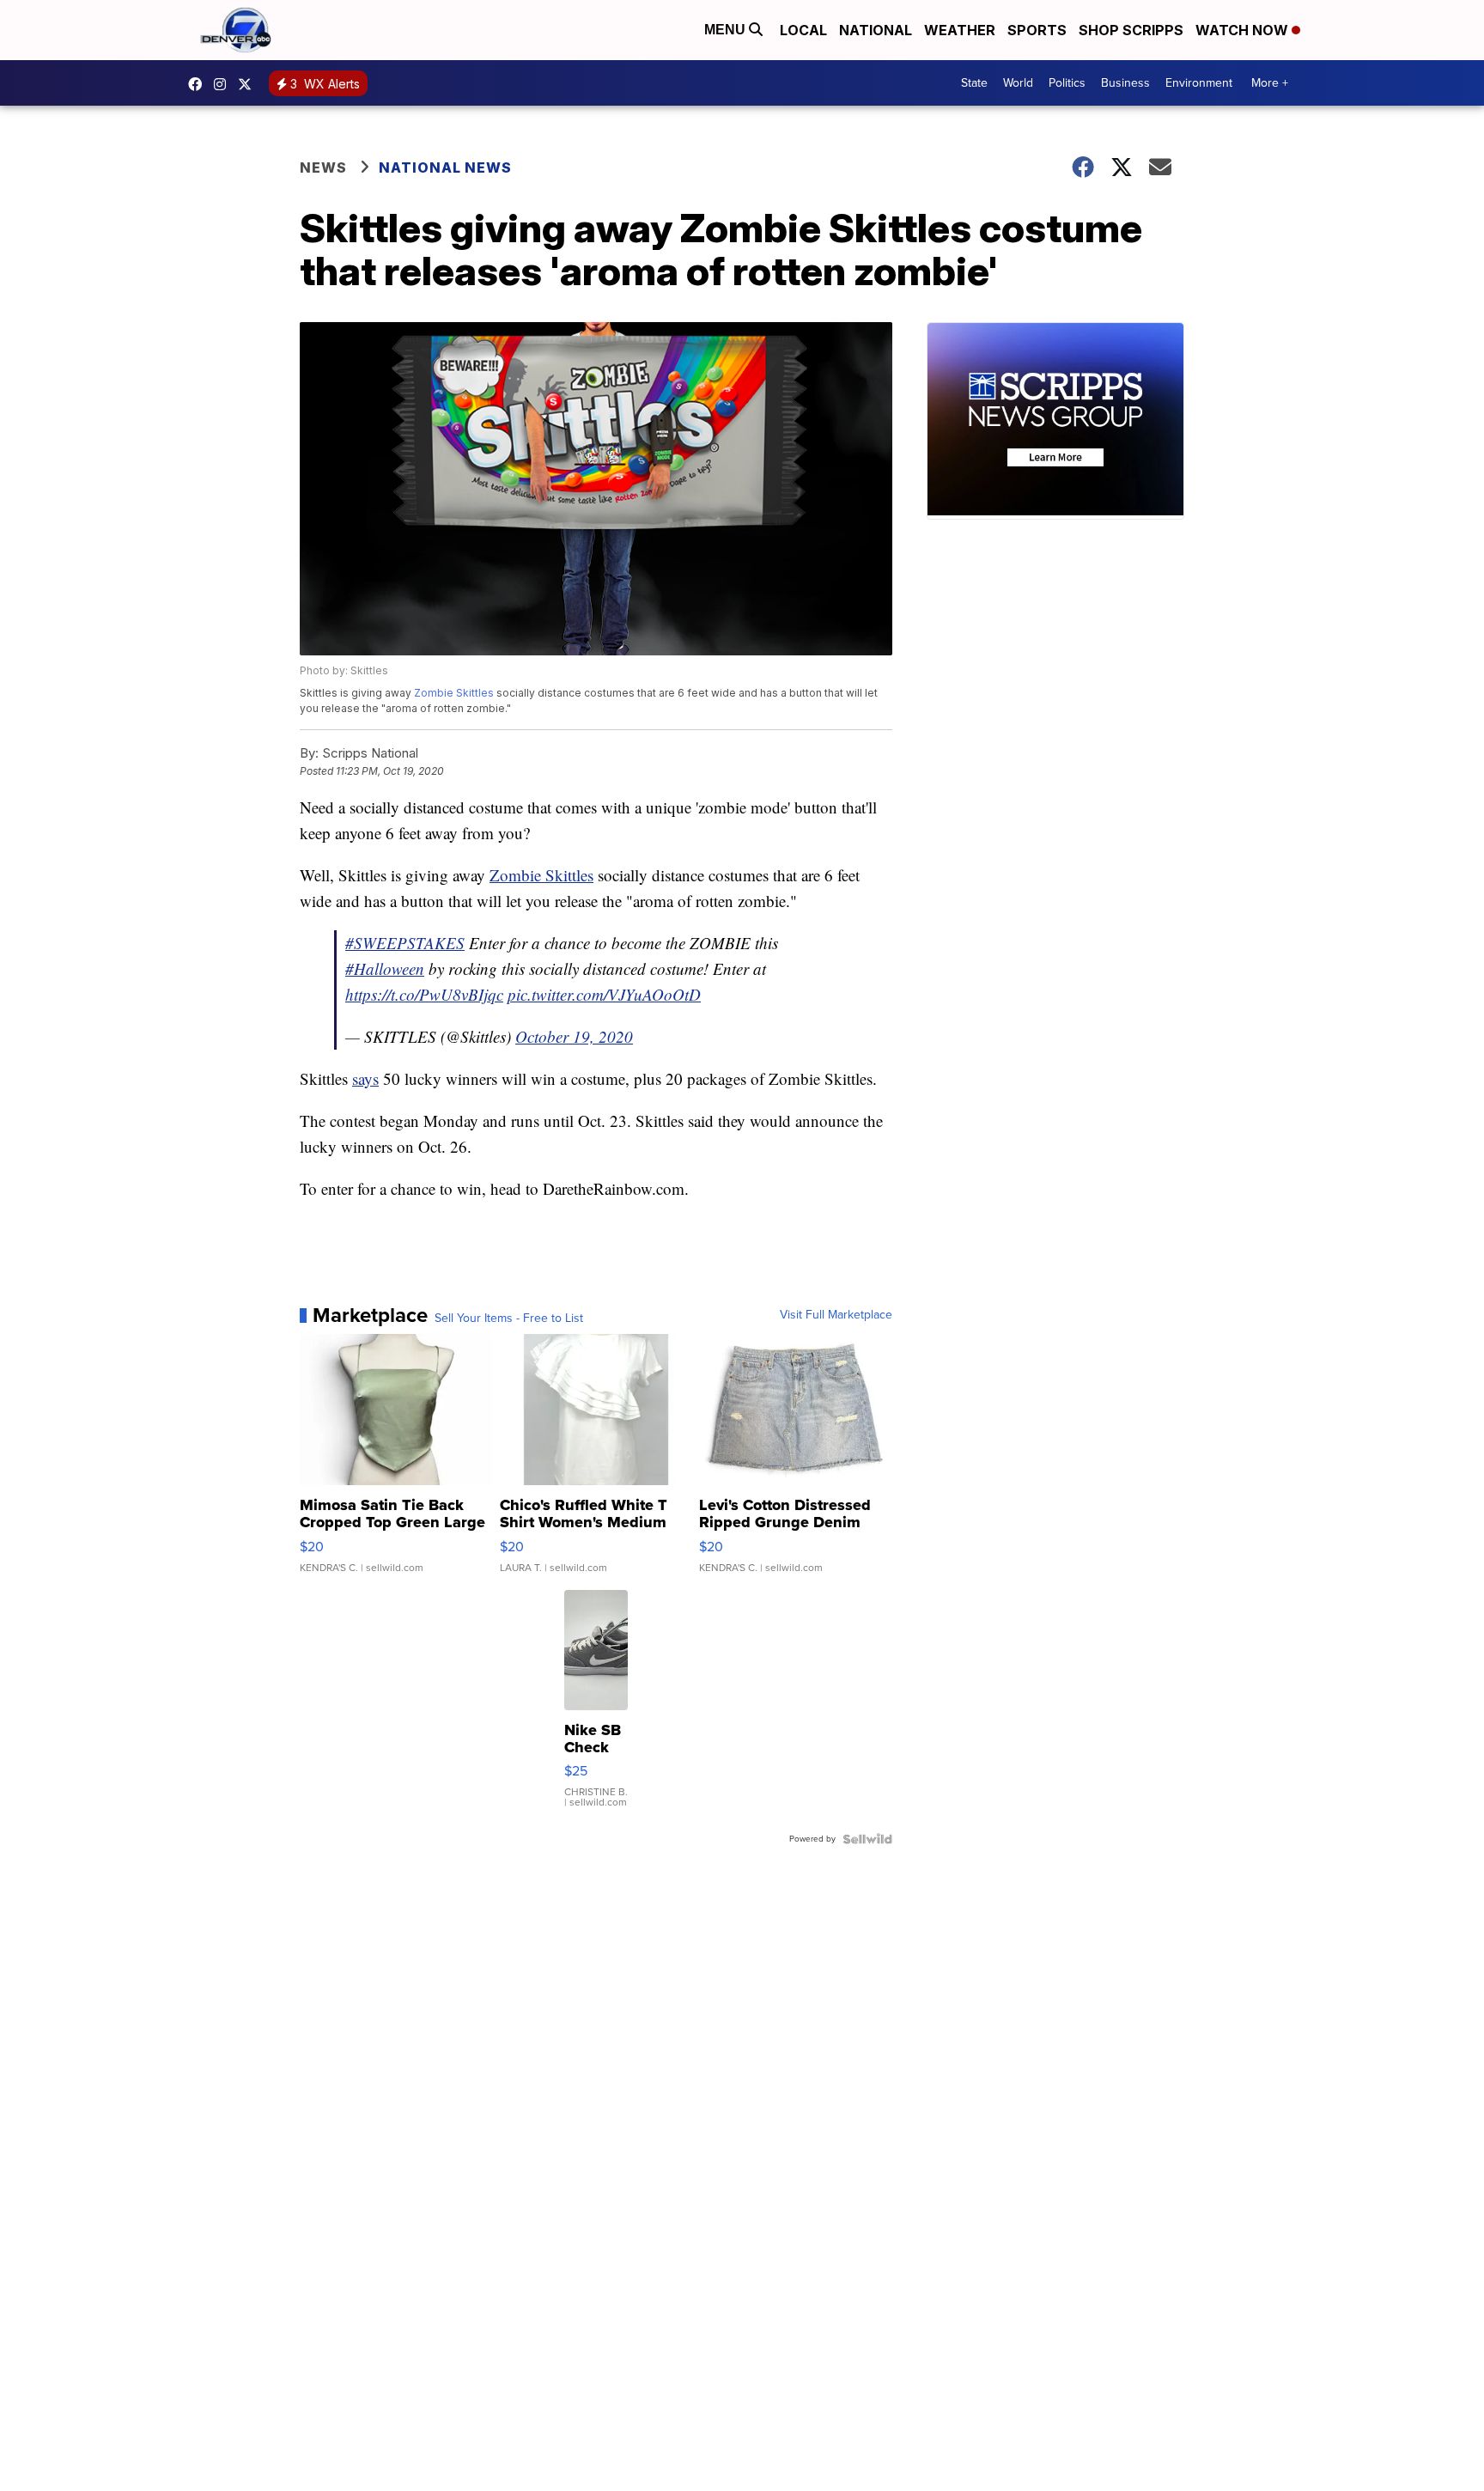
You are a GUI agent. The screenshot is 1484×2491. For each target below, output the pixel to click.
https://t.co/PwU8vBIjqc (424, 994)
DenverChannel (249, 84)
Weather (960, 30)
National (876, 30)
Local (803, 30)
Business (1125, 83)
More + (1270, 83)
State (974, 83)
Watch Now (1244, 30)
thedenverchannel (224, 84)
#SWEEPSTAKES (405, 943)
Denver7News (199, 84)
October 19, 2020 (574, 1036)
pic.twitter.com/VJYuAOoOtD (604, 994)
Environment (1199, 83)
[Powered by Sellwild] (867, 1839)
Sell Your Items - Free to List (509, 1319)
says (365, 1078)
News (323, 167)
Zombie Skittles (454, 693)
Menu (727, 30)
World (1018, 83)
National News (445, 167)
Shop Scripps (1131, 30)
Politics (1067, 83)
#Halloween (385, 968)
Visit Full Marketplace (836, 1315)
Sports (1037, 30)
